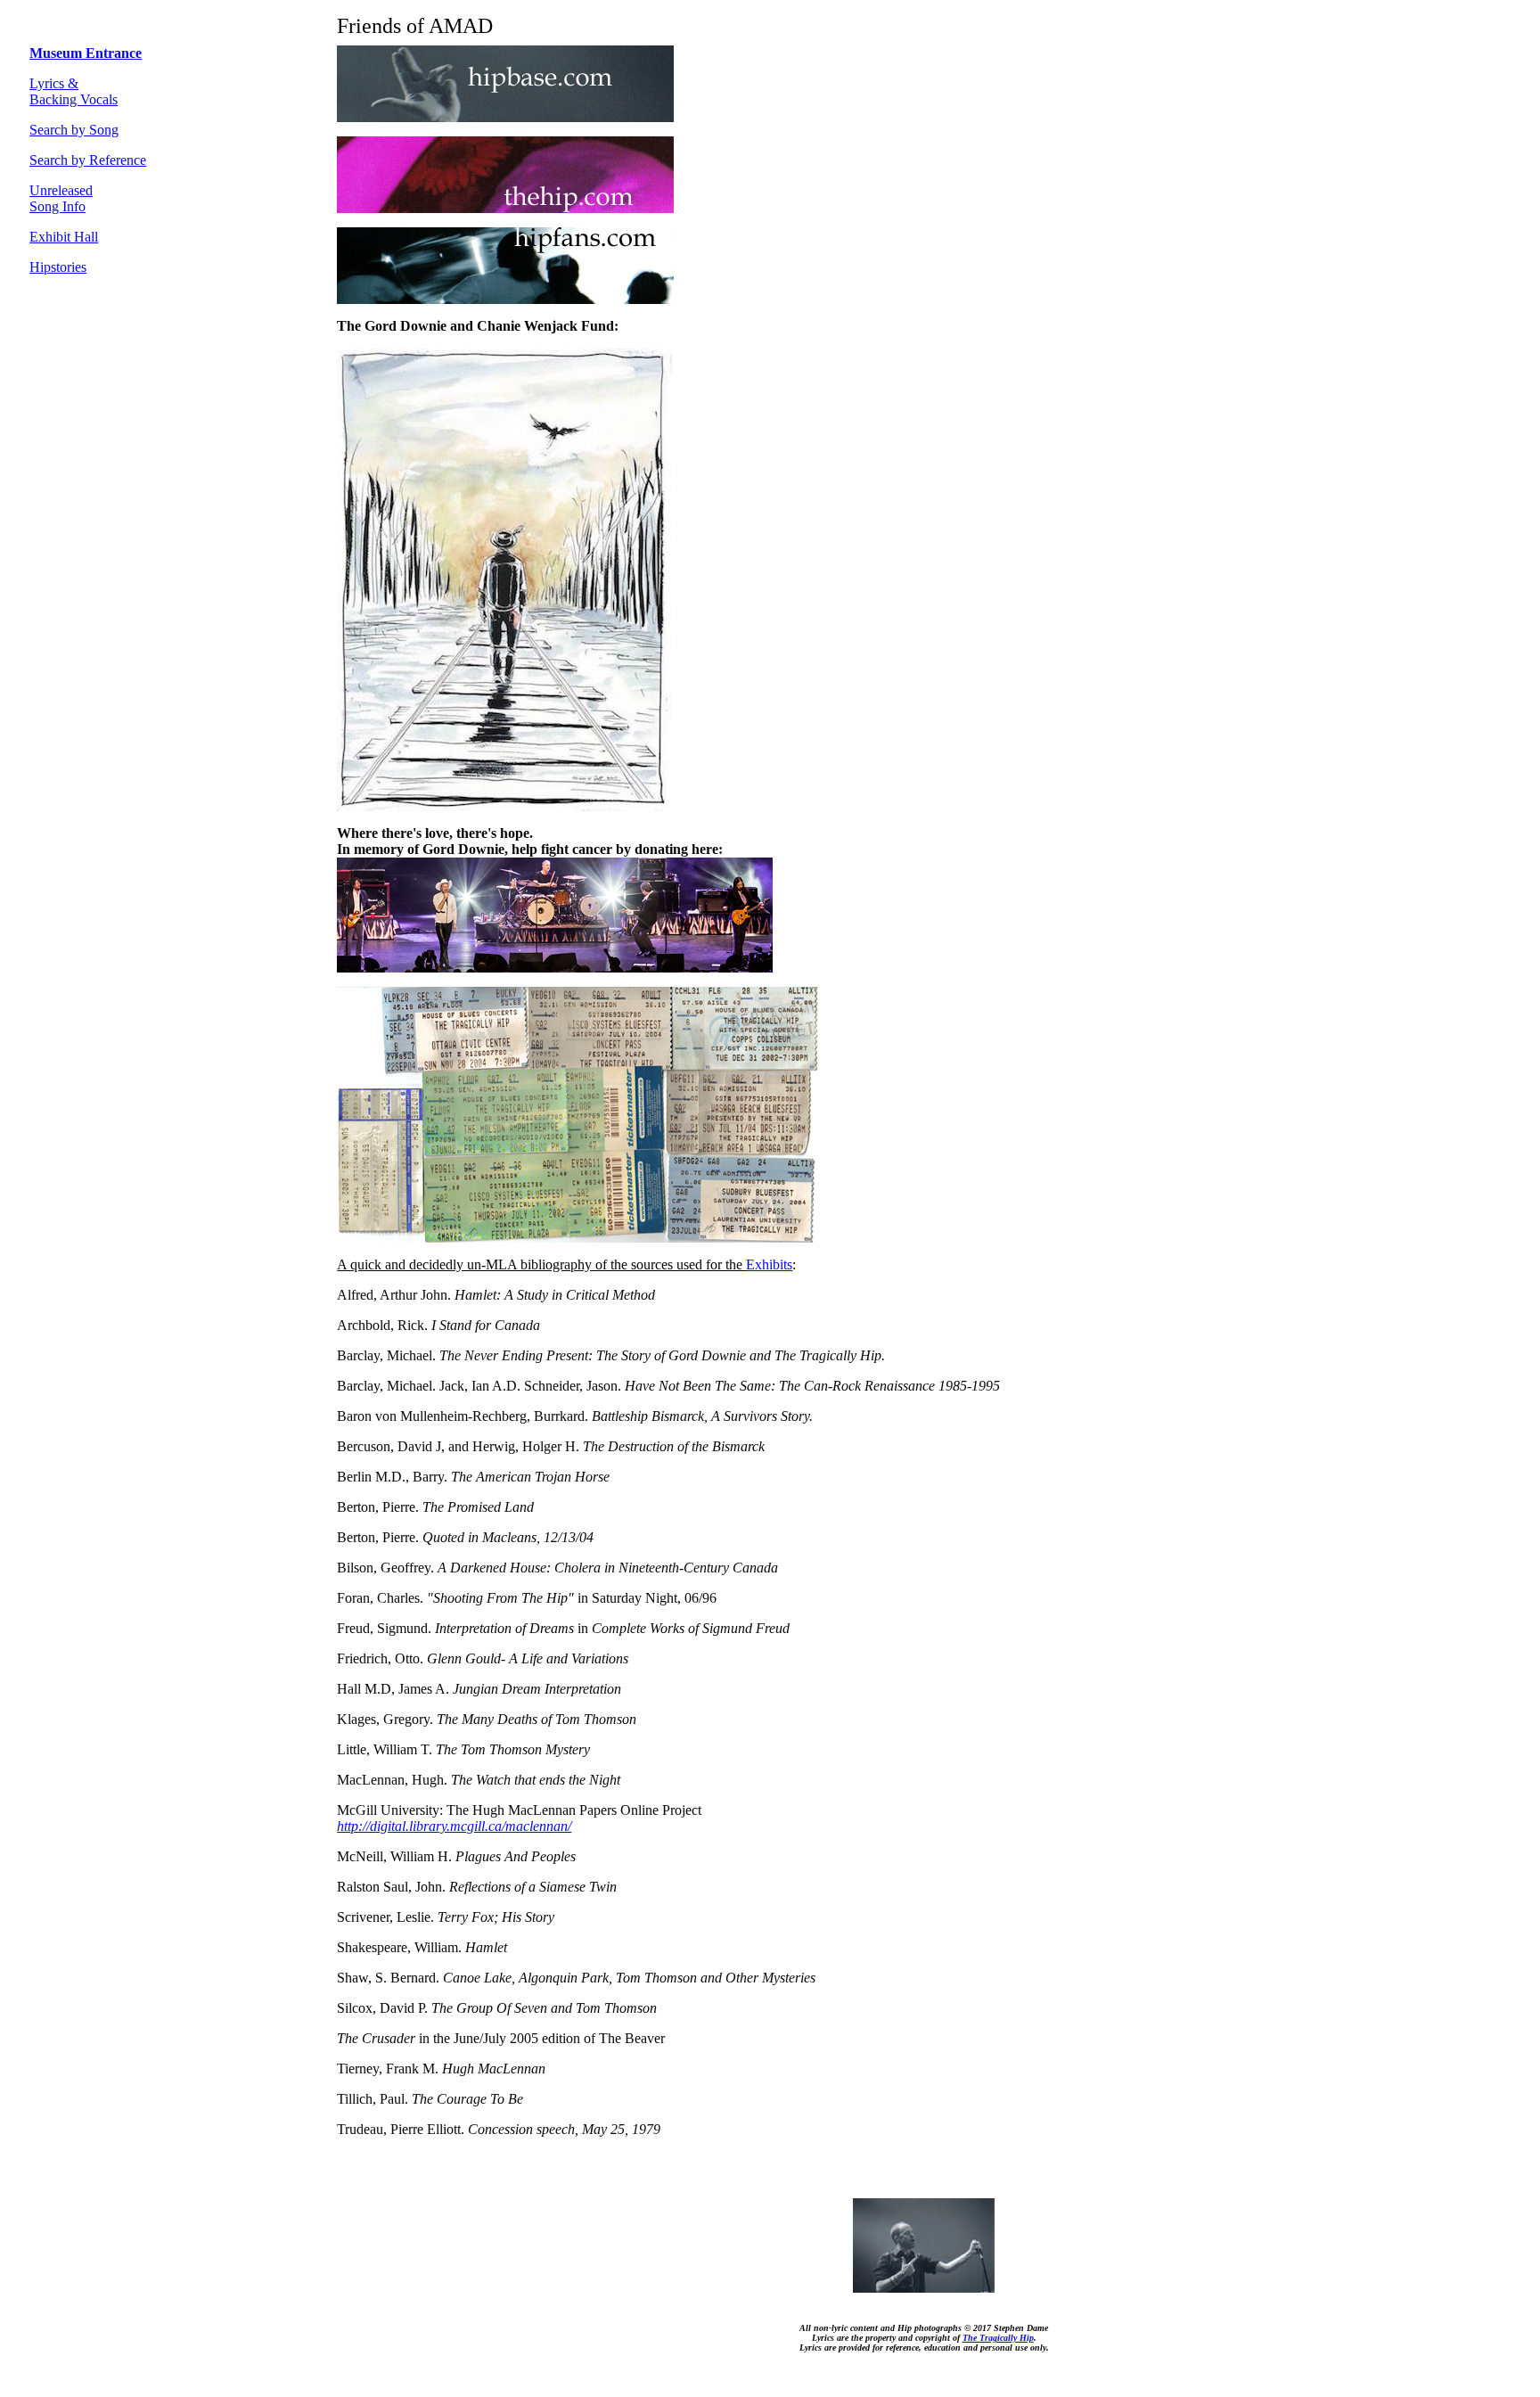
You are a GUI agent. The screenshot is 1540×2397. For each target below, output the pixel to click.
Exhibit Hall (64, 237)
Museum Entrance (86, 53)
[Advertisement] (83, 557)
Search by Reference (88, 160)
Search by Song (74, 130)
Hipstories (58, 267)
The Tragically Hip (998, 2338)
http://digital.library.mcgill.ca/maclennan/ (454, 1826)
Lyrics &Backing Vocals (74, 91)
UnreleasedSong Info (61, 198)
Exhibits (769, 1264)
